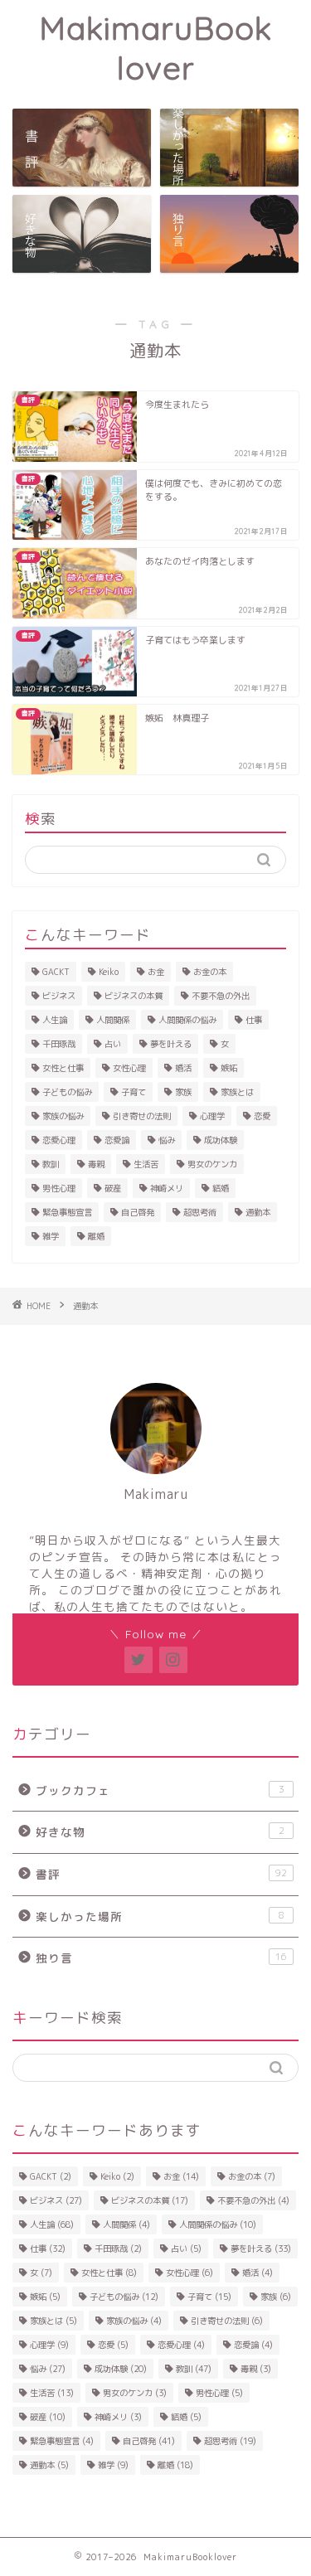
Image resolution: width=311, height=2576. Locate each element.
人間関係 (113, 1020)
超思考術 (200, 1212)
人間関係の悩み (187, 1020)
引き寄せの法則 (142, 1116)
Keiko (109, 972)
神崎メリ (167, 1188)
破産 (113, 1188)
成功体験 (221, 1140)
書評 (161, 1874)
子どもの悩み (67, 1092)
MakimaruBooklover (155, 48)
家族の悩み (63, 1116)
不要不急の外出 (221, 996)
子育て (134, 1092)
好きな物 (160, 1832)
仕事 (254, 1020)
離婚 (96, 1236)
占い (113, 1044)
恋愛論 (117, 1140)
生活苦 (146, 1164)
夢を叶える (171, 1044)
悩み (167, 1140)
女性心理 (129, 1068)
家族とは (237, 1092)
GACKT (56, 972)
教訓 (51, 1164)
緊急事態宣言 (67, 1212)
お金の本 (210, 972)
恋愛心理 (59, 1140)
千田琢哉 (59, 1044)
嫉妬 (229, 1068)
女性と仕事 (63, 1068)
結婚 (221, 1188)
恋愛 (262, 1116)
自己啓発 (138, 1212)
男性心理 (59, 1188)
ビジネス (59, 996)
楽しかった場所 (160, 1916)
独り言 (161, 1958)
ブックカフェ (160, 1790)
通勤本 (258, 1212)
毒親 (96, 1164)
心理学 (212, 1116)
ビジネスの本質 (134, 996)
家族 (183, 1092)
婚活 (183, 1068)
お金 (156, 972)
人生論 (55, 1020)
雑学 (51, 1236)
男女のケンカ (212, 1164)
